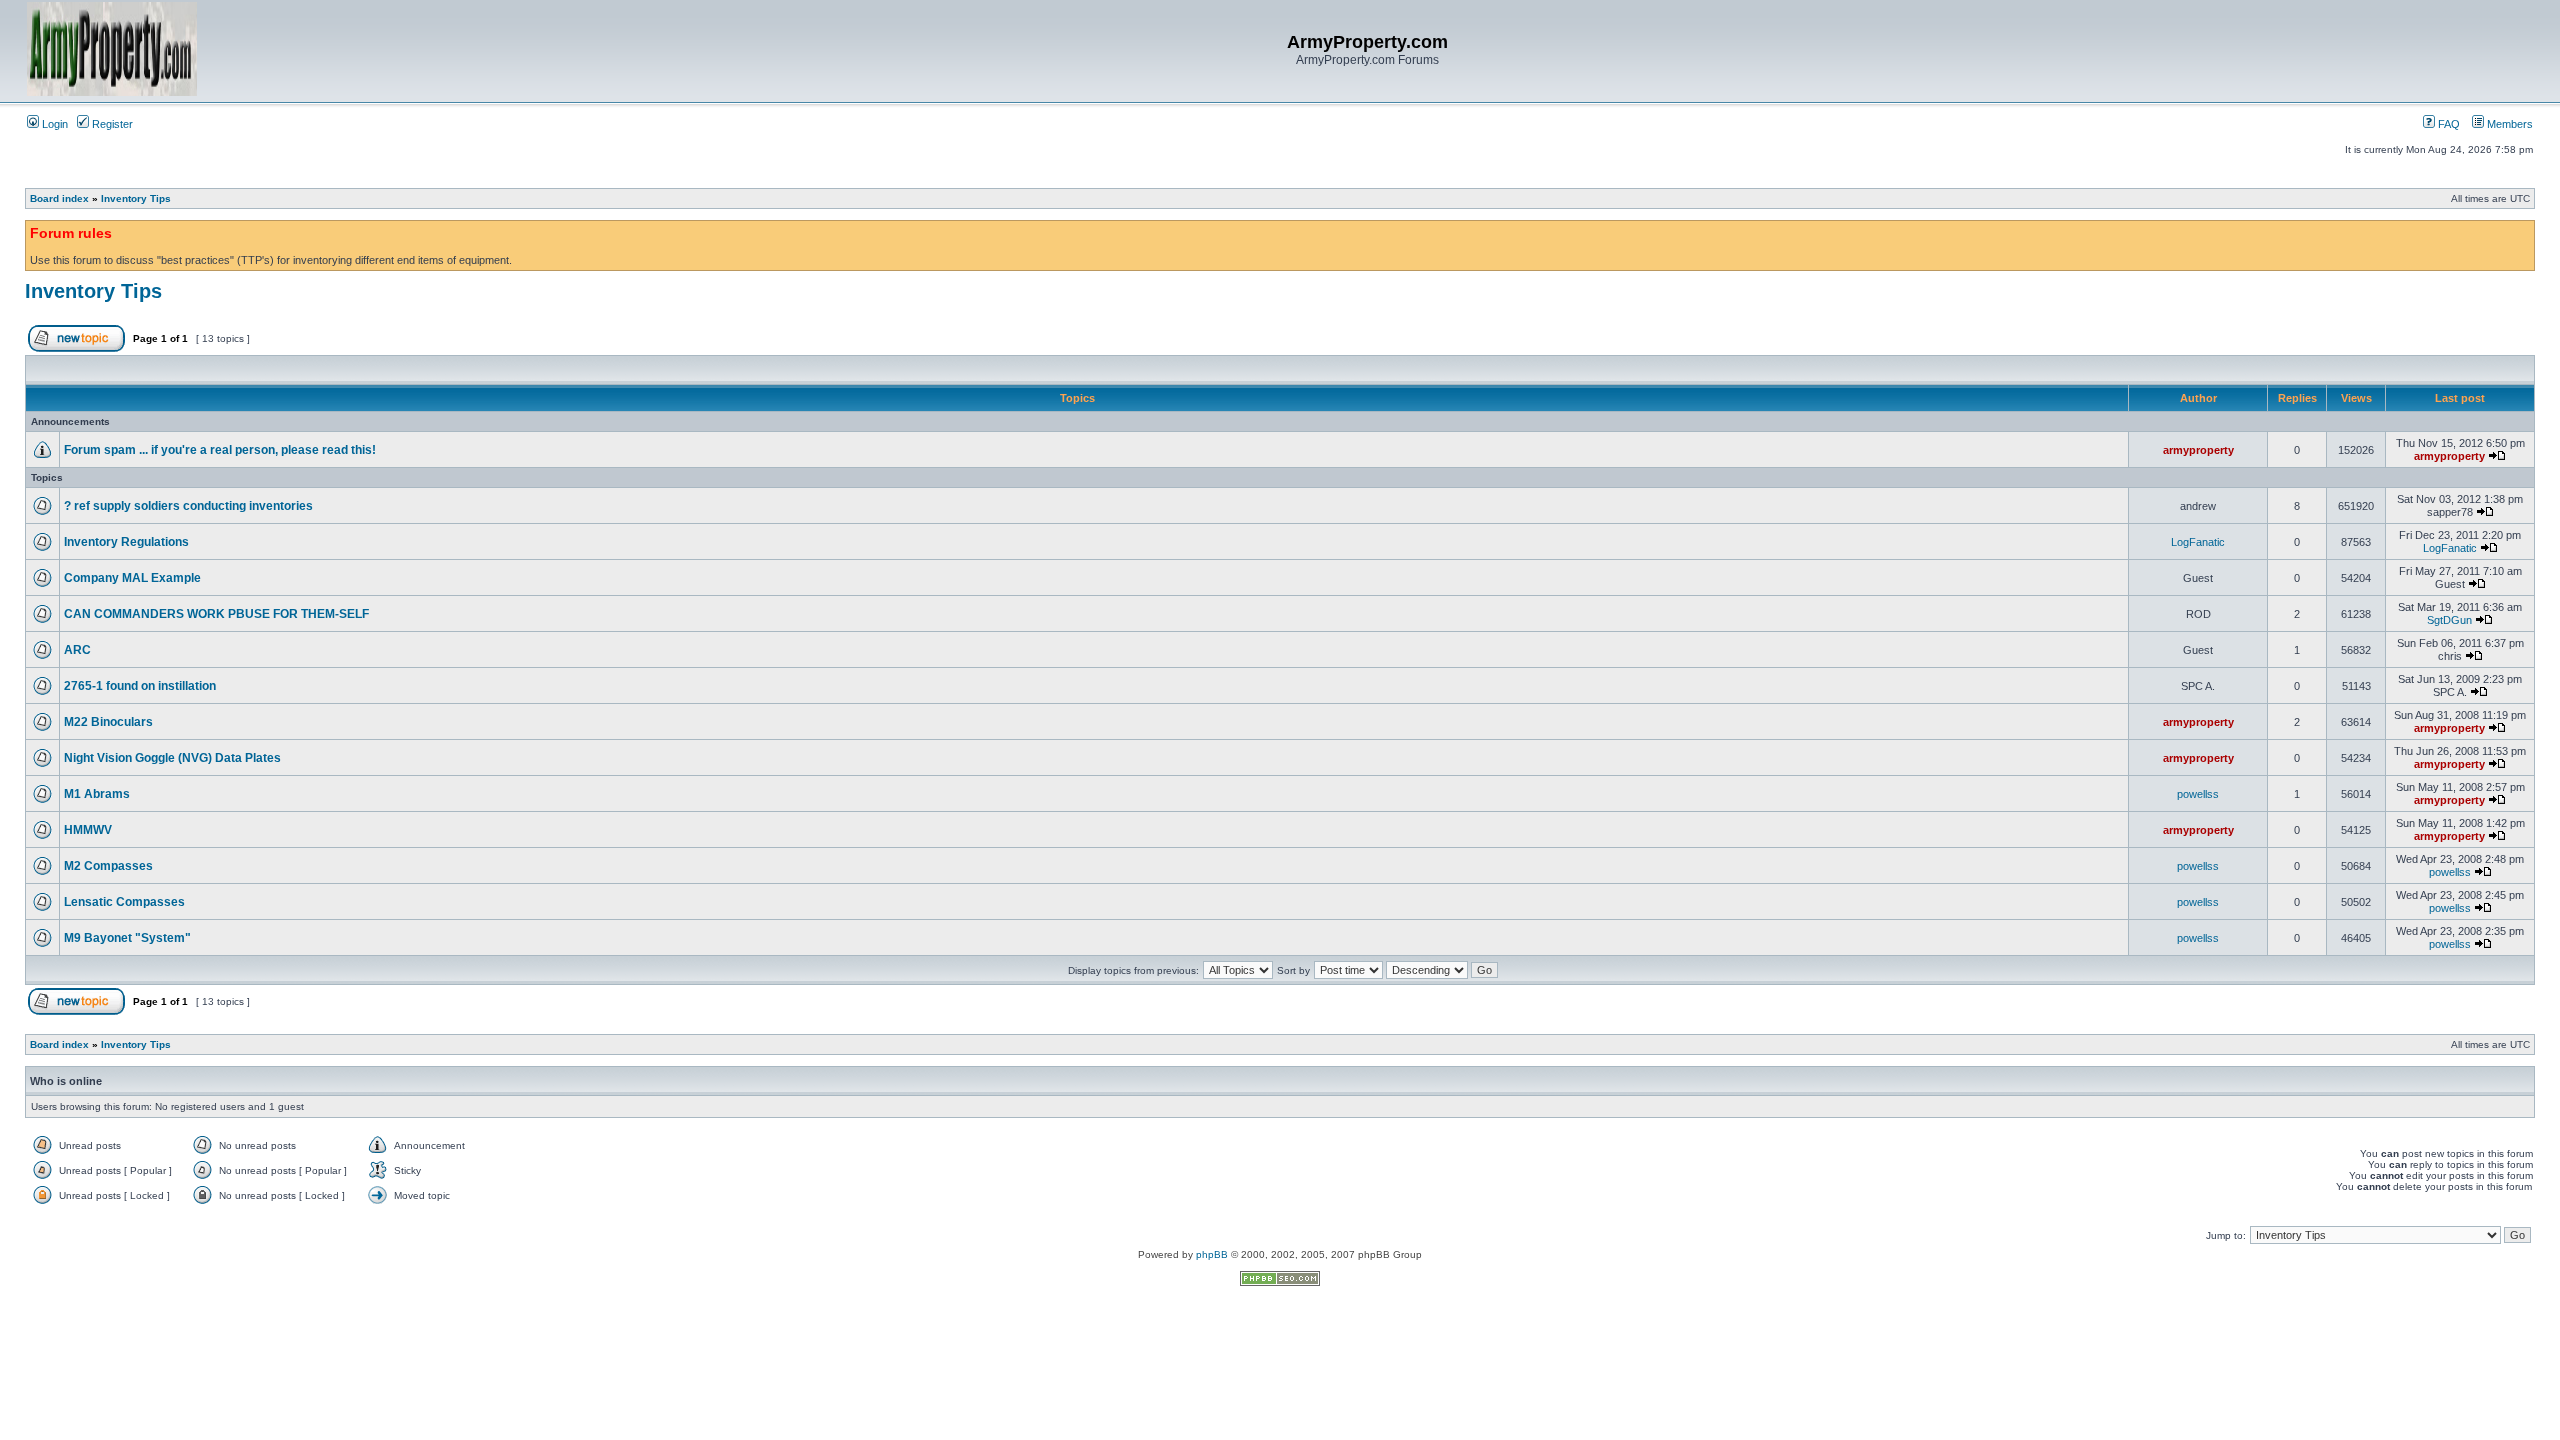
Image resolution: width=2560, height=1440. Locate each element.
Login (53, 124)
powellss (2198, 794)
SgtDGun (2449, 620)
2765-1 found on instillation (140, 686)
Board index (59, 198)
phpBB (1212, 1254)
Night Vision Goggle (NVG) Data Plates (172, 758)
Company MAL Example (132, 578)
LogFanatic (2198, 542)
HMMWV (88, 830)
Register (111, 124)
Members (2508, 124)
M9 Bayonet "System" (127, 938)
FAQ (2447, 124)
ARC (77, 650)
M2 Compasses (108, 866)
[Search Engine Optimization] (1280, 1282)
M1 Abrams (97, 794)
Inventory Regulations (126, 542)
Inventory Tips (136, 198)
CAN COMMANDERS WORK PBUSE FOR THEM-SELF (216, 614)
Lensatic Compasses (124, 902)
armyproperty (2198, 450)
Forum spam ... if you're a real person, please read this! (220, 450)
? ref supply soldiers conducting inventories (188, 506)
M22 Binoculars (108, 722)
